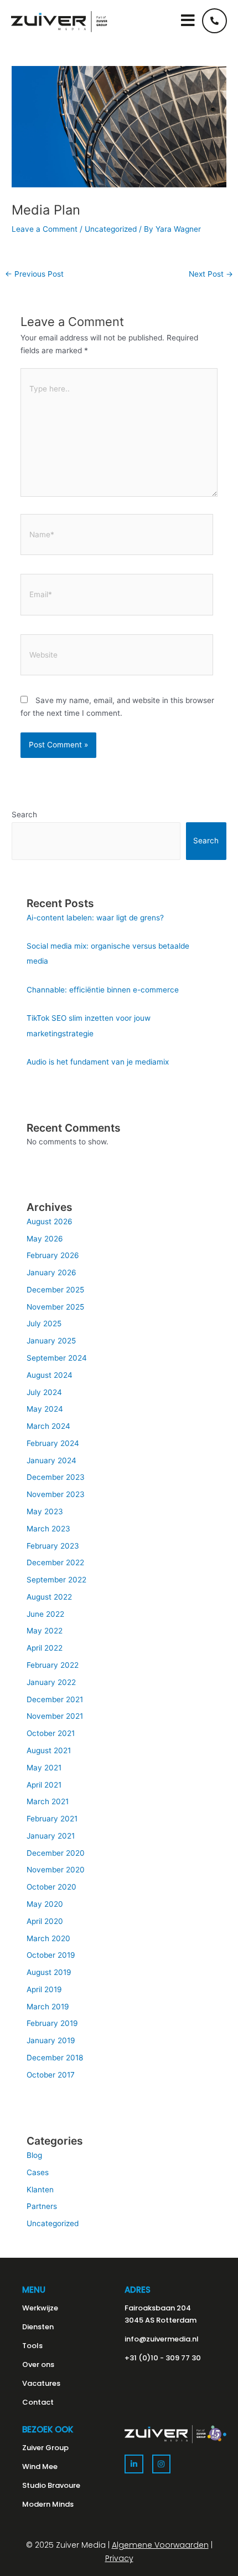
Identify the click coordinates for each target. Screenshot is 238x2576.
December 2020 (56, 1853)
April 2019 (44, 1989)
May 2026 (45, 1239)
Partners (42, 2206)
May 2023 (45, 1511)
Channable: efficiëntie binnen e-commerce (103, 990)
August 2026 (50, 1221)
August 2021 (49, 1750)
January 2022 (51, 1682)
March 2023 (48, 1529)
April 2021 (44, 1785)
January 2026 (51, 1272)
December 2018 (55, 2058)
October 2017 (51, 2075)
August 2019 (49, 1972)
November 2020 (56, 1870)
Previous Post (34, 274)
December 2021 (55, 1699)
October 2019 (51, 1955)
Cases (38, 2172)
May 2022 (45, 1631)
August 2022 (49, 1597)
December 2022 (55, 1562)
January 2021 (51, 1836)
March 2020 (48, 1938)
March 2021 (48, 1801)
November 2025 (55, 1307)
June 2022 (45, 1614)
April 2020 (45, 1921)
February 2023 (53, 1546)
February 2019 (52, 2023)
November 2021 (55, 1716)
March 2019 (48, 2007)
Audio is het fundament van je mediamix (98, 1062)
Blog (34, 2155)
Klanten (40, 2190)
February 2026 (53, 1255)
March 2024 (48, 1426)
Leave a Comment (45, 229)
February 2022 (53, 1665)
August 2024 (50, 1375)
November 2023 (56, 1494)
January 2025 (51, 1341)
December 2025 (55, 1290)
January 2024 (51, 1460)
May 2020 (45, 1904)
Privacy (119, 2558)
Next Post (211, 274)
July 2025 (44, 1323)
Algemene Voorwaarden (160, 2545)
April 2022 (45, 1648)
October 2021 (51, 1733)
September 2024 (57, 1358)
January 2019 (51, 2040)
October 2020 (51, 1887)
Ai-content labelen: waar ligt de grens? (95, 918)
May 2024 (45, 1409)
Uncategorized (111, 229)
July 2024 (44, 1392)
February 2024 (53, 1443)
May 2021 (44, 1768)
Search (24, 814)
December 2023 (56, 1477)
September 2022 (56, 1580)
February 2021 (52, 1819)
